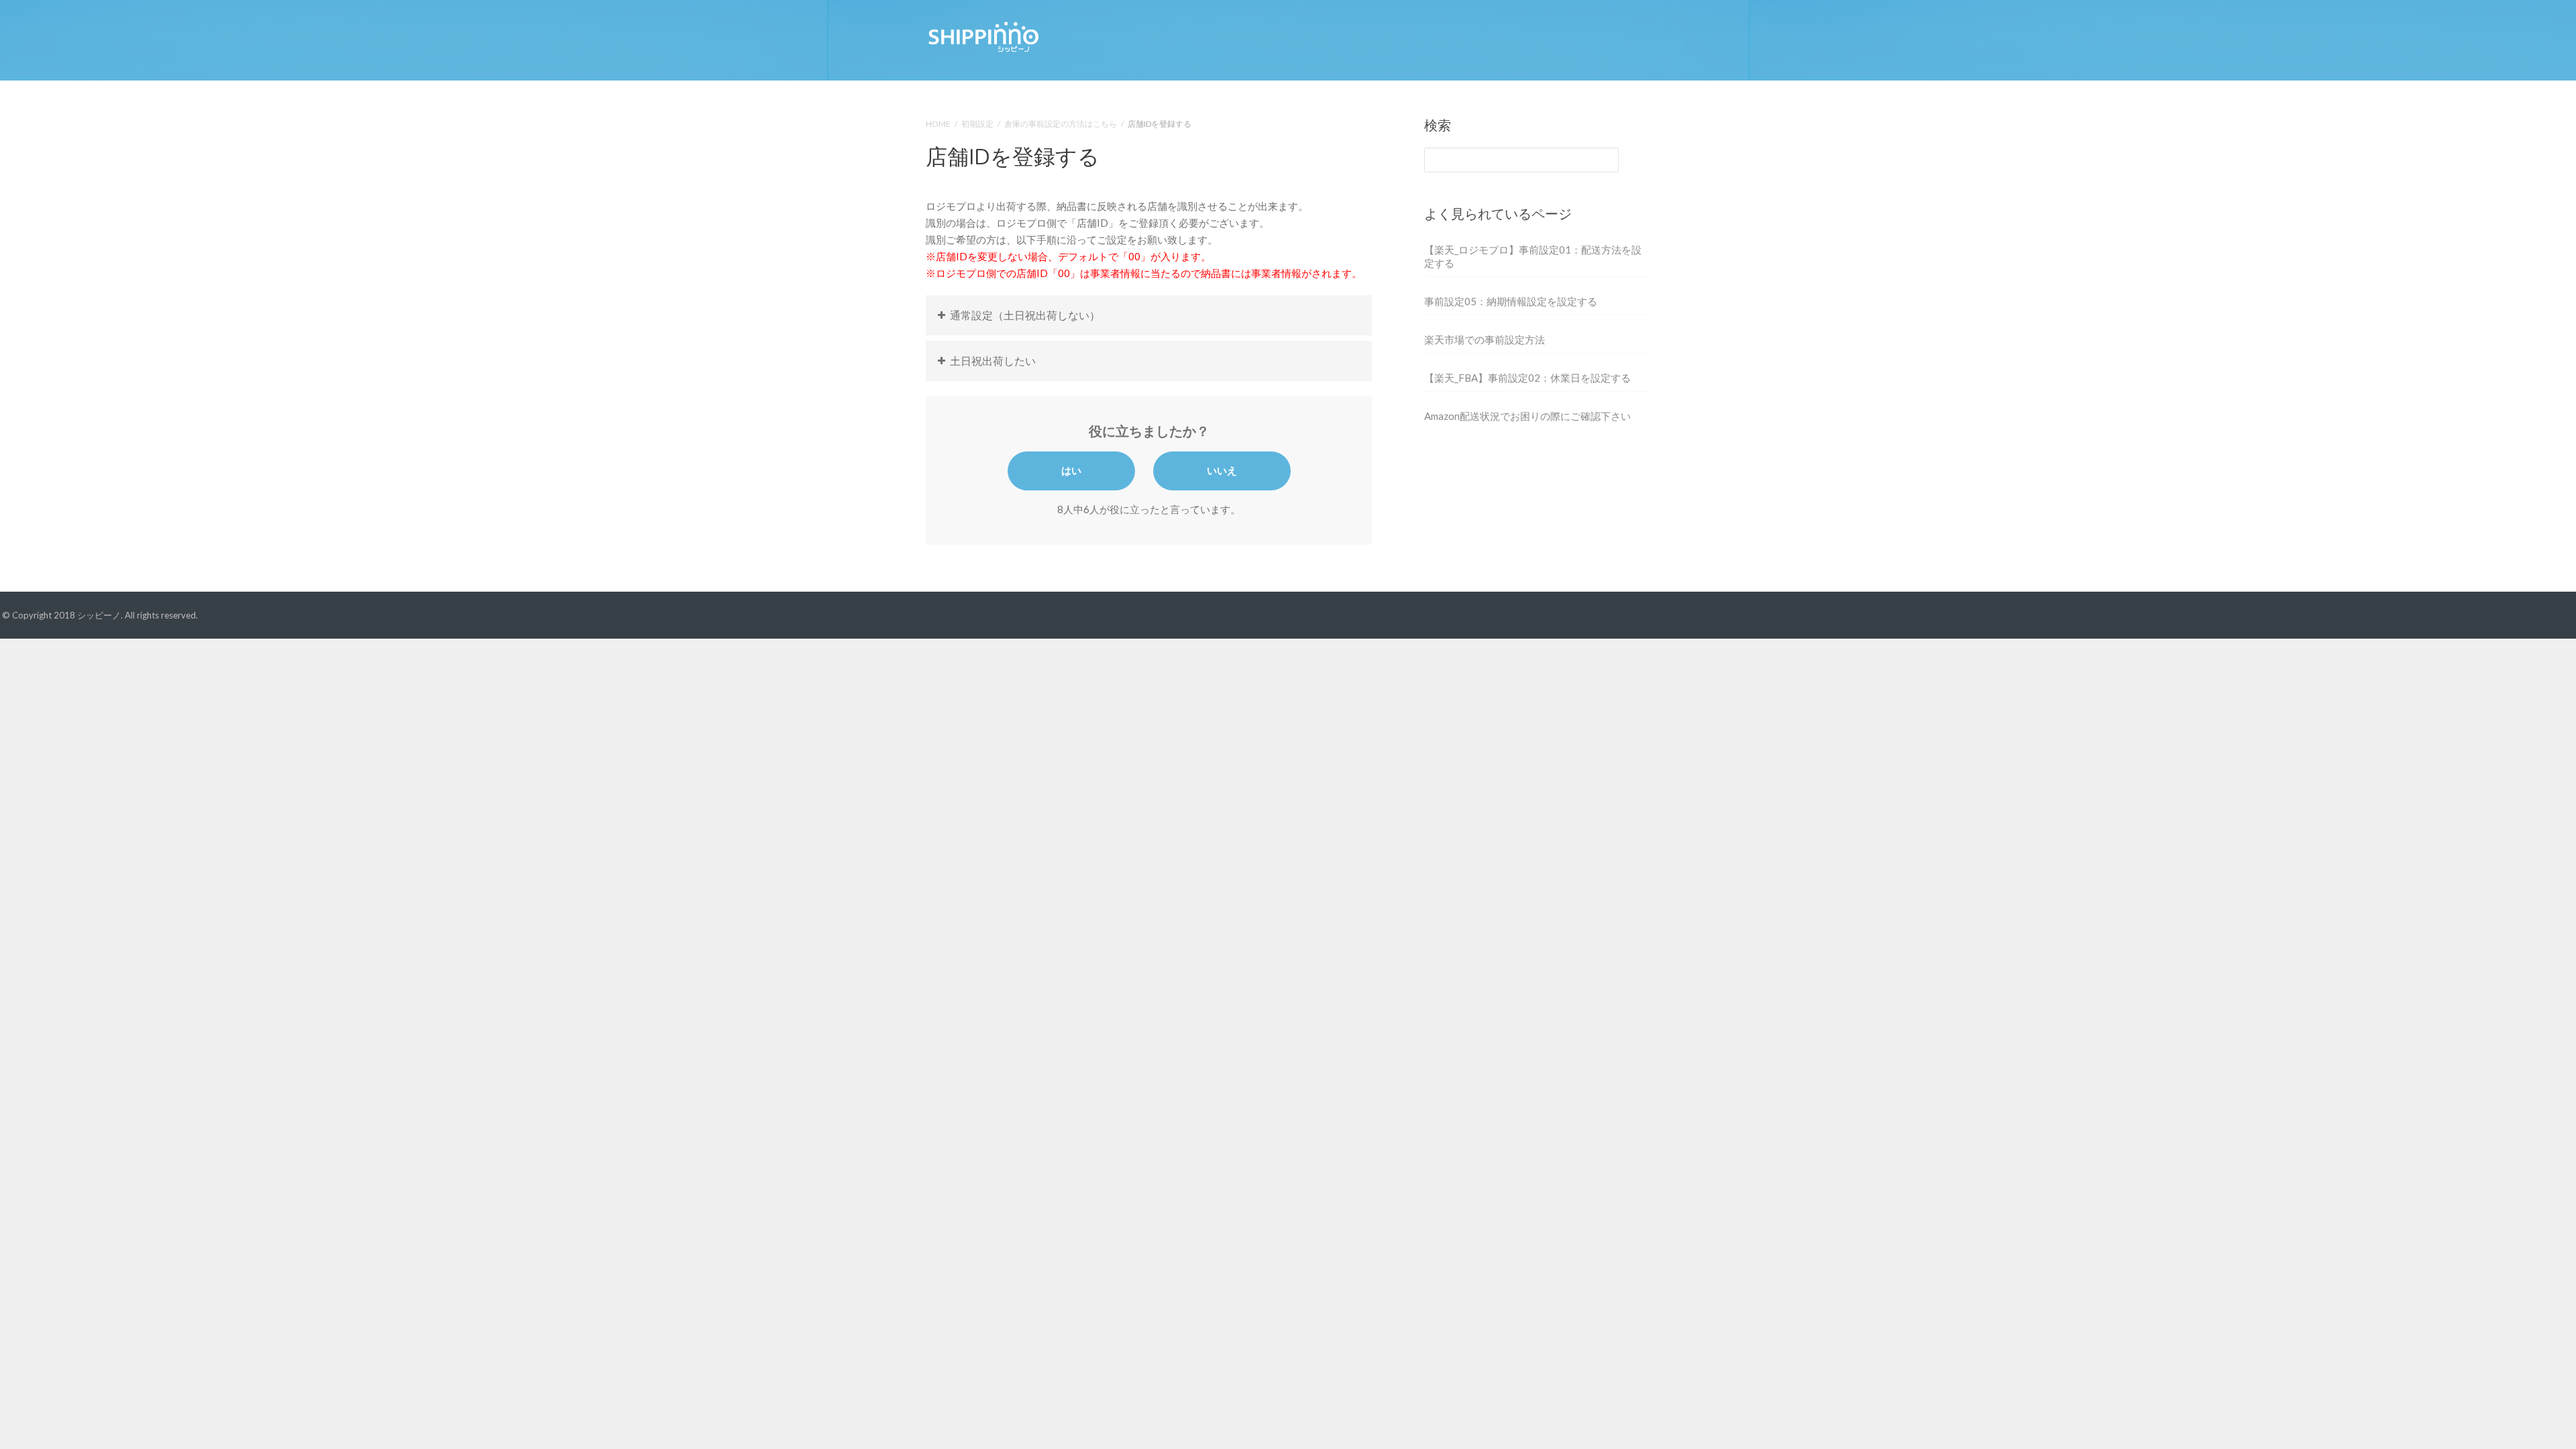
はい (1071, 470)
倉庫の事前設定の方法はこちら (1061, 124)
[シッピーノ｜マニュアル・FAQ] (983, 35)
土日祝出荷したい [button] (993, 361)
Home (938, 124)
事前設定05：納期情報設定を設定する (1511, 301)
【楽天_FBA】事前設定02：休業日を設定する (1527, 378)
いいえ (1222, 470)
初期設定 (977, 124)
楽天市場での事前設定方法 (1485, 339)
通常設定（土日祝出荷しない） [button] (1025, 315)
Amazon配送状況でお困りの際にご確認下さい (1527, 416)
